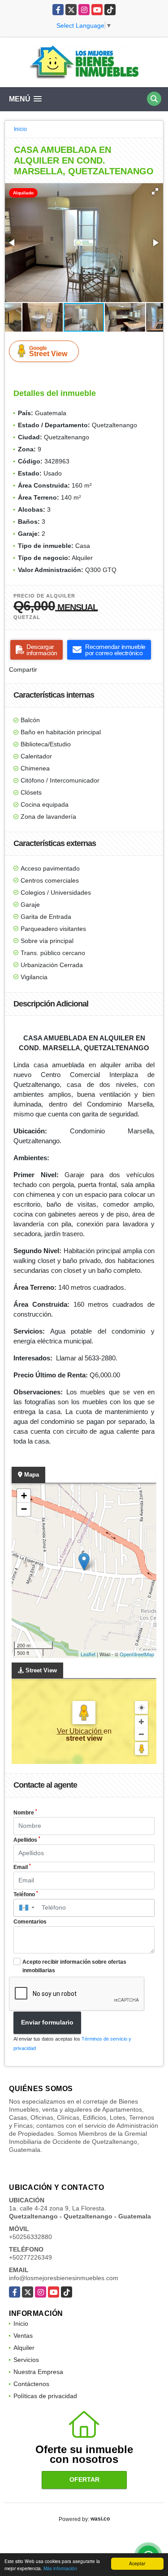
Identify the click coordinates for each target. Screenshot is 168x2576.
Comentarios (30, 1922)
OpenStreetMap (137, 1654)
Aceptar (137, 2563)
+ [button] (24, 1496)
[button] (155, 191)
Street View (48, 351)
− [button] (24, 1509)
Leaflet (88, 1654)
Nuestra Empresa (38, 2372)
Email (22, 1867)
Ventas (23, 2336)
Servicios (26, 2360)
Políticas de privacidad (45, 2396)
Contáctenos (31, 2384)
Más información (60, 2568)
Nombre (25, 1812)
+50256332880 (30, 2237)
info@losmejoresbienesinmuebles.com (64, 2278)
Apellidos (27, 1839)
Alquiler (24, 2348)
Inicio (20, 129)
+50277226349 (30, 2257)
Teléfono (26, 1894)
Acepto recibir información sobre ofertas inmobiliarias (74, 1966)
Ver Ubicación (80, 1731)
